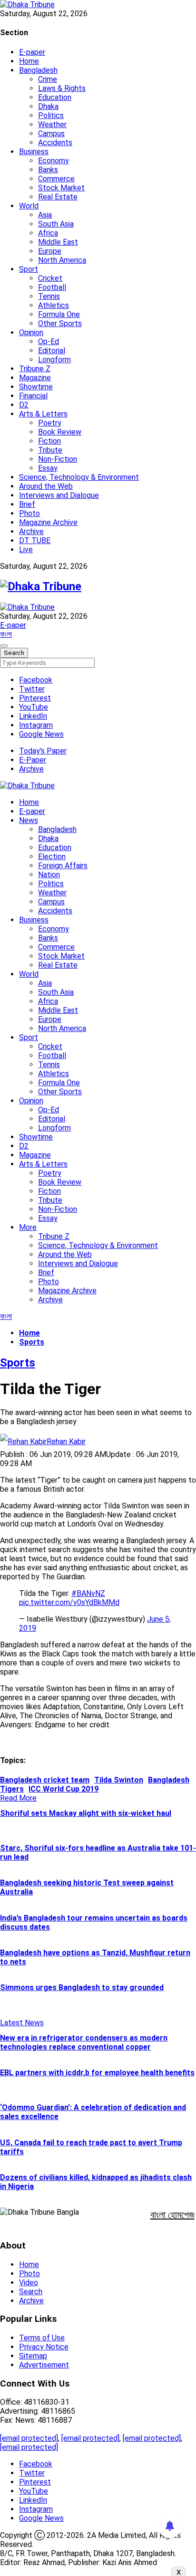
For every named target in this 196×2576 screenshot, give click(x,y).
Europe (50, 251)
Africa (48, 233)
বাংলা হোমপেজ (172, 2215)
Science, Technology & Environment (79, 477)
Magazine (35, 378)
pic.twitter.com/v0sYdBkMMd (69, 1602)
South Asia (56, 224)
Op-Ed (49, 342)
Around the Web (46, 486)
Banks (48, 170)
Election (52, 857)
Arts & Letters (43, 414)
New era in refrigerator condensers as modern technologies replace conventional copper (84, 2042)
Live (26, 550)
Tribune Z (35, 369)
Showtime (36, 387)
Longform (54, 360)
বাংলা (6, 634)
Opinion (31, 332)
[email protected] (29, 2438)
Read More (18, 1798)
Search (31, 2292)
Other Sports (60, 323)
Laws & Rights (62, 88)
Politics (51, 115)
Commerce (56, 179)
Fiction (49, 441)
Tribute (50, 450)
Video (29, 2283)
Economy (54, 161)
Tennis (49, 296)
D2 (24, 405)
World (29, 206)
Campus (51, 134)
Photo (29, 513)
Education (55, 97)
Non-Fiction (58, 459)
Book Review (60, 432)
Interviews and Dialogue (59, 495)
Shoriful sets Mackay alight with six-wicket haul (86, 1813)
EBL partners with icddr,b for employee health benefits (97, 2073)
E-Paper (33, 760)
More (28, 1227)
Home (29, 61)
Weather (52, 124)
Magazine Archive (48, 522)
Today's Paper (43, 751)
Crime (48, 79)
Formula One (59, 314)
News (29, 820)
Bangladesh (38, 70)
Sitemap (33, 2356)
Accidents (55, 143)
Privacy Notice (44, 2347)
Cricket (50, 278)
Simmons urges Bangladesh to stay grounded (82, 1987)
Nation (49, 875)
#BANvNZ (88, 1593)
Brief (27, 504)
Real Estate (58, 197)
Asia (45, 215)
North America (62, 260)
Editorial (52, 351)
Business (34, 152)
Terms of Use (42, 2338)
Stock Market (61, 188)
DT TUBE (35, 540)
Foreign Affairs (63, 866)
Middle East (58, 242)
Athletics (54, 305)
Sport (29, 269)
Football (52, 287)
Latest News (22, 2023)
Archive (31, 531)
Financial (33, 396)
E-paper (32, 52)
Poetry (50, 423)
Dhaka (48, 106)
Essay (48, 468)
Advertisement (44, 2365)
